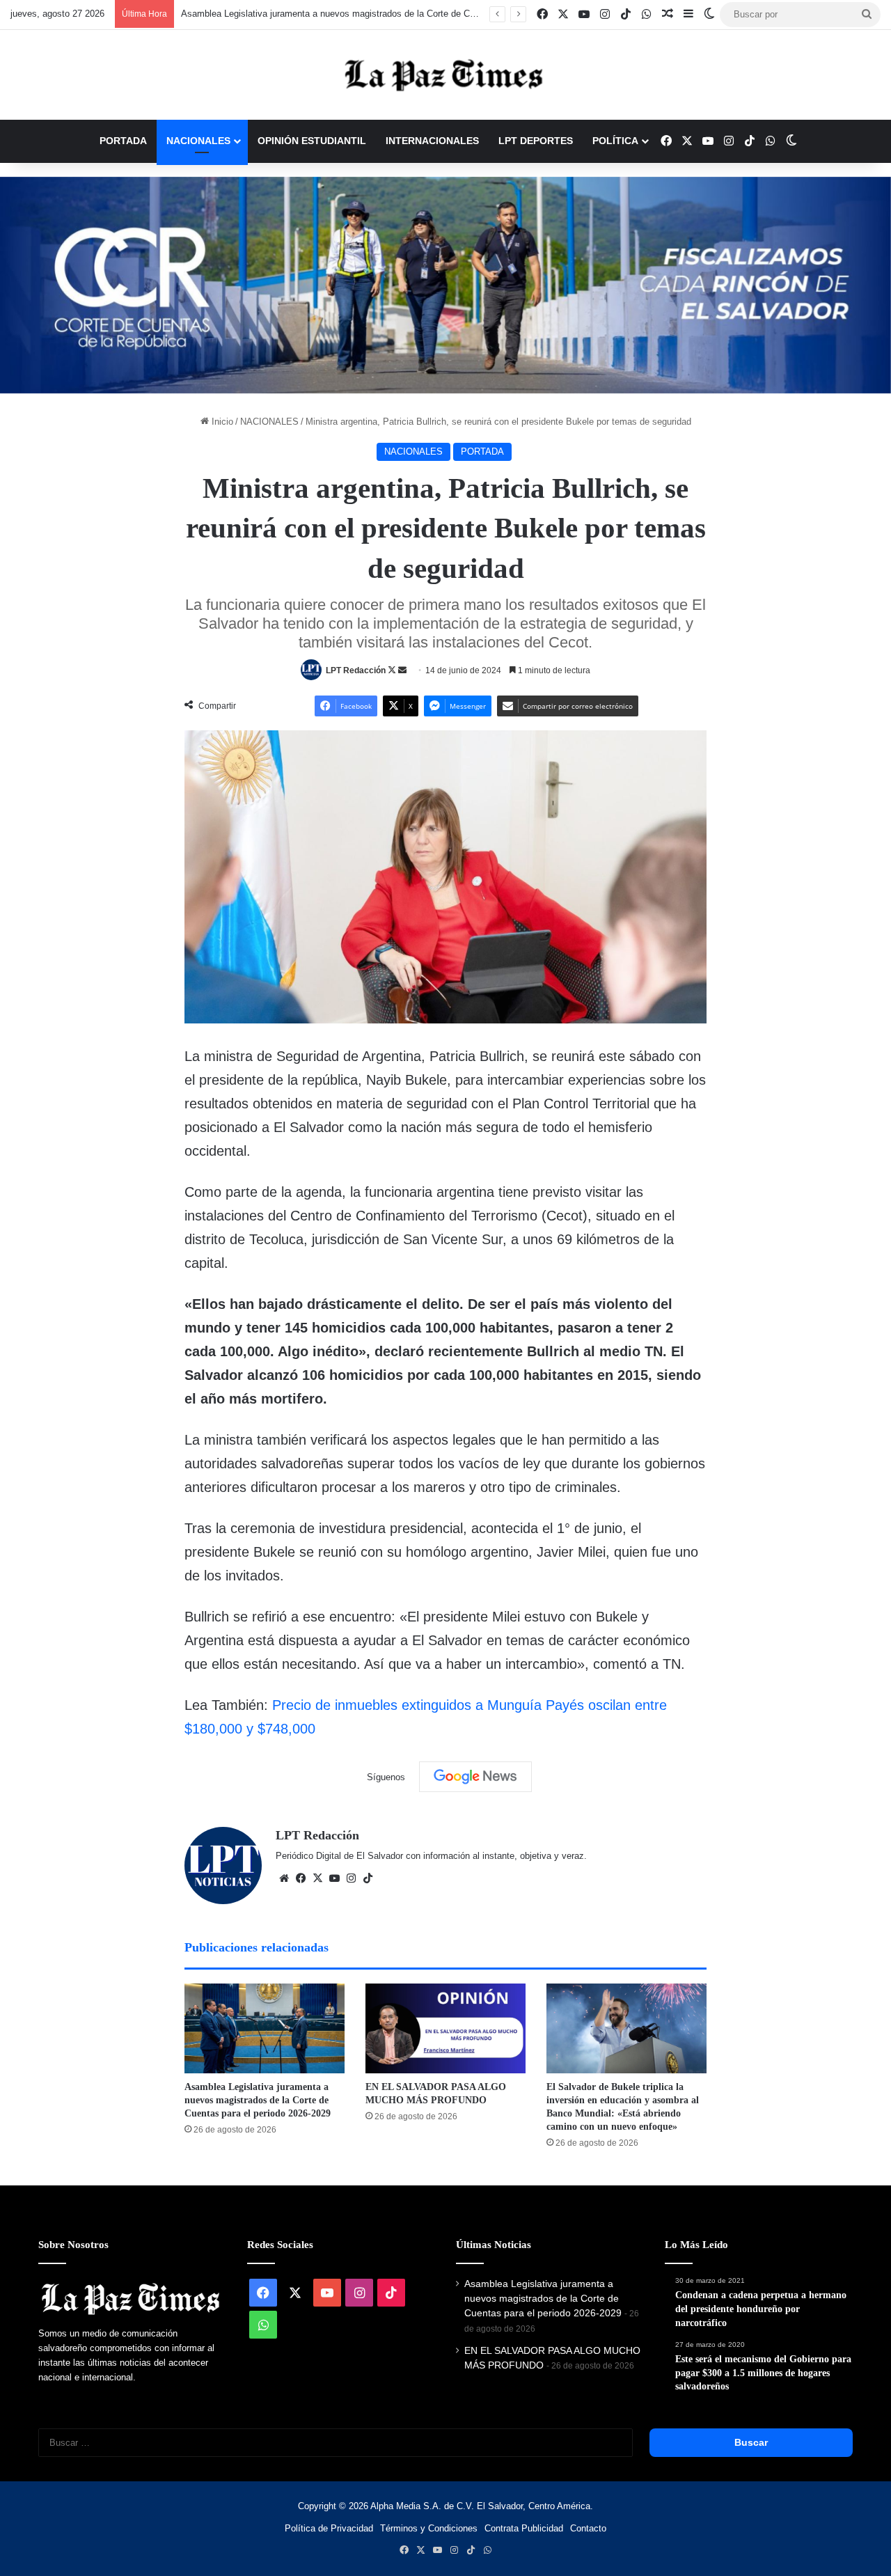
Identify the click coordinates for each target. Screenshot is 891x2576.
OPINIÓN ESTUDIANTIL (312, 141)
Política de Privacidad (329, 2528)
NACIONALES (198, 141)
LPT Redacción (356, 670)
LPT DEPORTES (536, 141)
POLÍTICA (615, 141)
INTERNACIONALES (432, 141)
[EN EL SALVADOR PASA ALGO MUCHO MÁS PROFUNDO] (445, 2029)
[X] (317, 1878)
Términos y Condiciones (429, 2528)
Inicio (221, 422)
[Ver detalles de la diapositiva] (445, 285)
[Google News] (475, 1777)
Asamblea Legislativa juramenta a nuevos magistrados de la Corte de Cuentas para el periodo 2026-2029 (392, 14)
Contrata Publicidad (524, 2528)
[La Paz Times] (445, 75)
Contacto (588, 2528)
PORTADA (123, 141)
